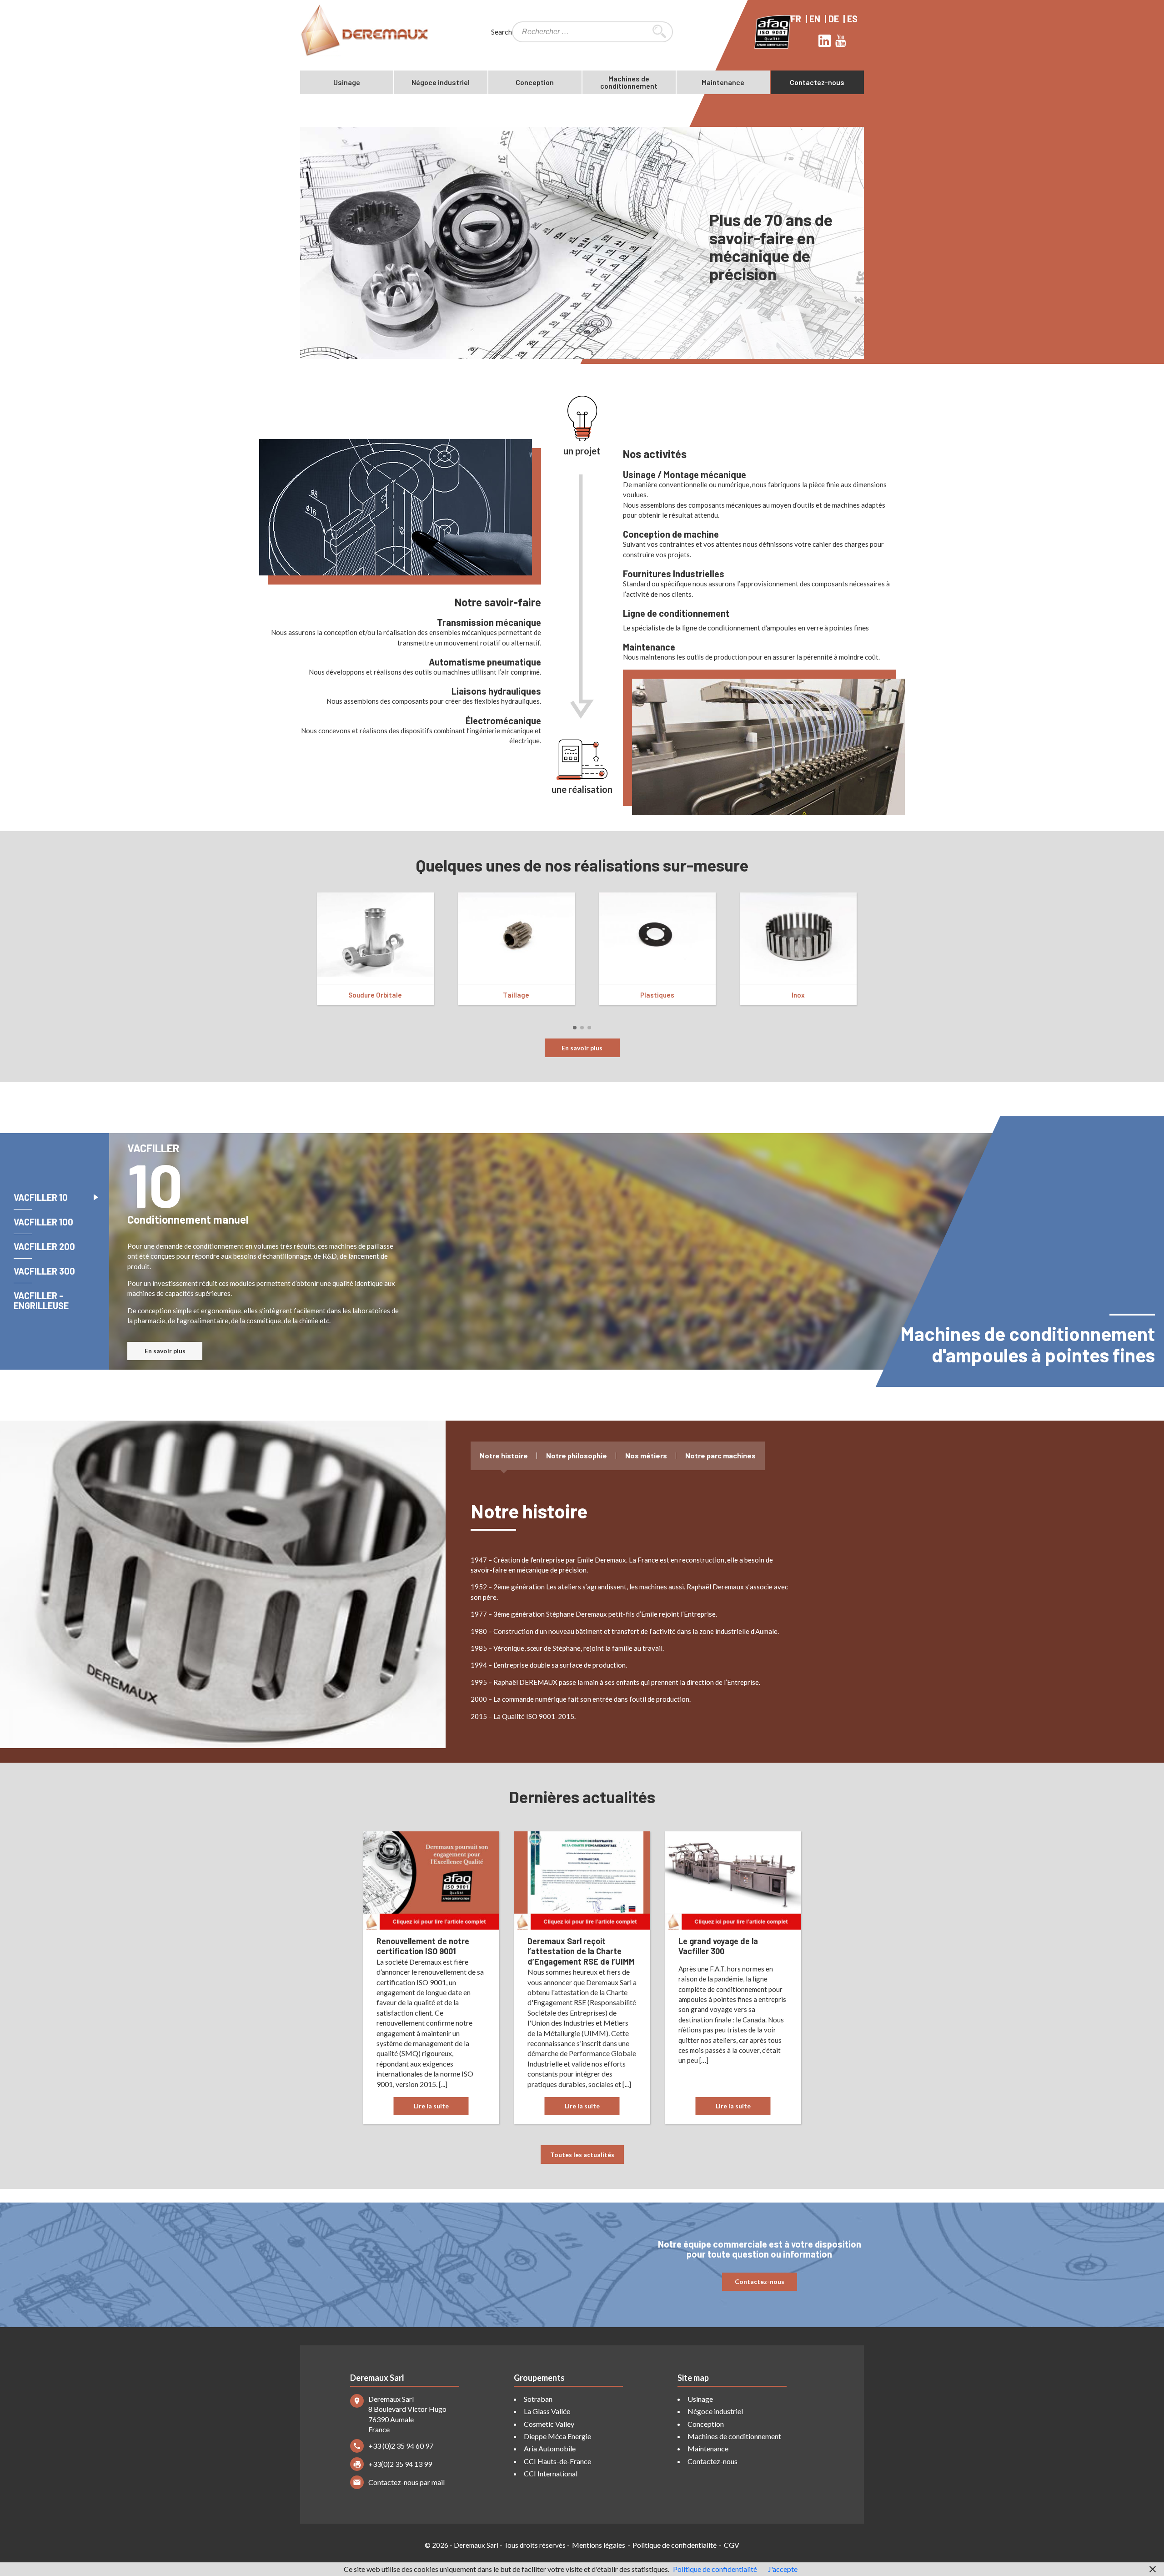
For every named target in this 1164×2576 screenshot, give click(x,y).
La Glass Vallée (547, 2411)
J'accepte (783, 2569)
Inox (798, 995)
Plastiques (657, 995)
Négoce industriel (441, 82)
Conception (535, 82)
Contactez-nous (817, 82)
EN (816, 19)
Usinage (347, 82)
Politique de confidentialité (675, 2545)
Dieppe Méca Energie (557, 2436)
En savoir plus (582, 1048)
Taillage (516, 995)
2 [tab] (586, 1031)
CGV (732, 2545)
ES (853, 19)
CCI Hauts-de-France (557, 2461)
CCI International (551, 2473)
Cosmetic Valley (549, 2424)
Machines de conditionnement (629, 82)
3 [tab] (593, 1031)
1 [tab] (579, 1031)
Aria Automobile (550, 2448)
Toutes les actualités (582, 2155)
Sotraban (538, 2399)
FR (797, 19)
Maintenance (723, 82)
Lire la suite (431, 2106)
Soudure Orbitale (375, 995)
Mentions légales (599, 2545)
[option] (582, 243)
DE (835, 19)
